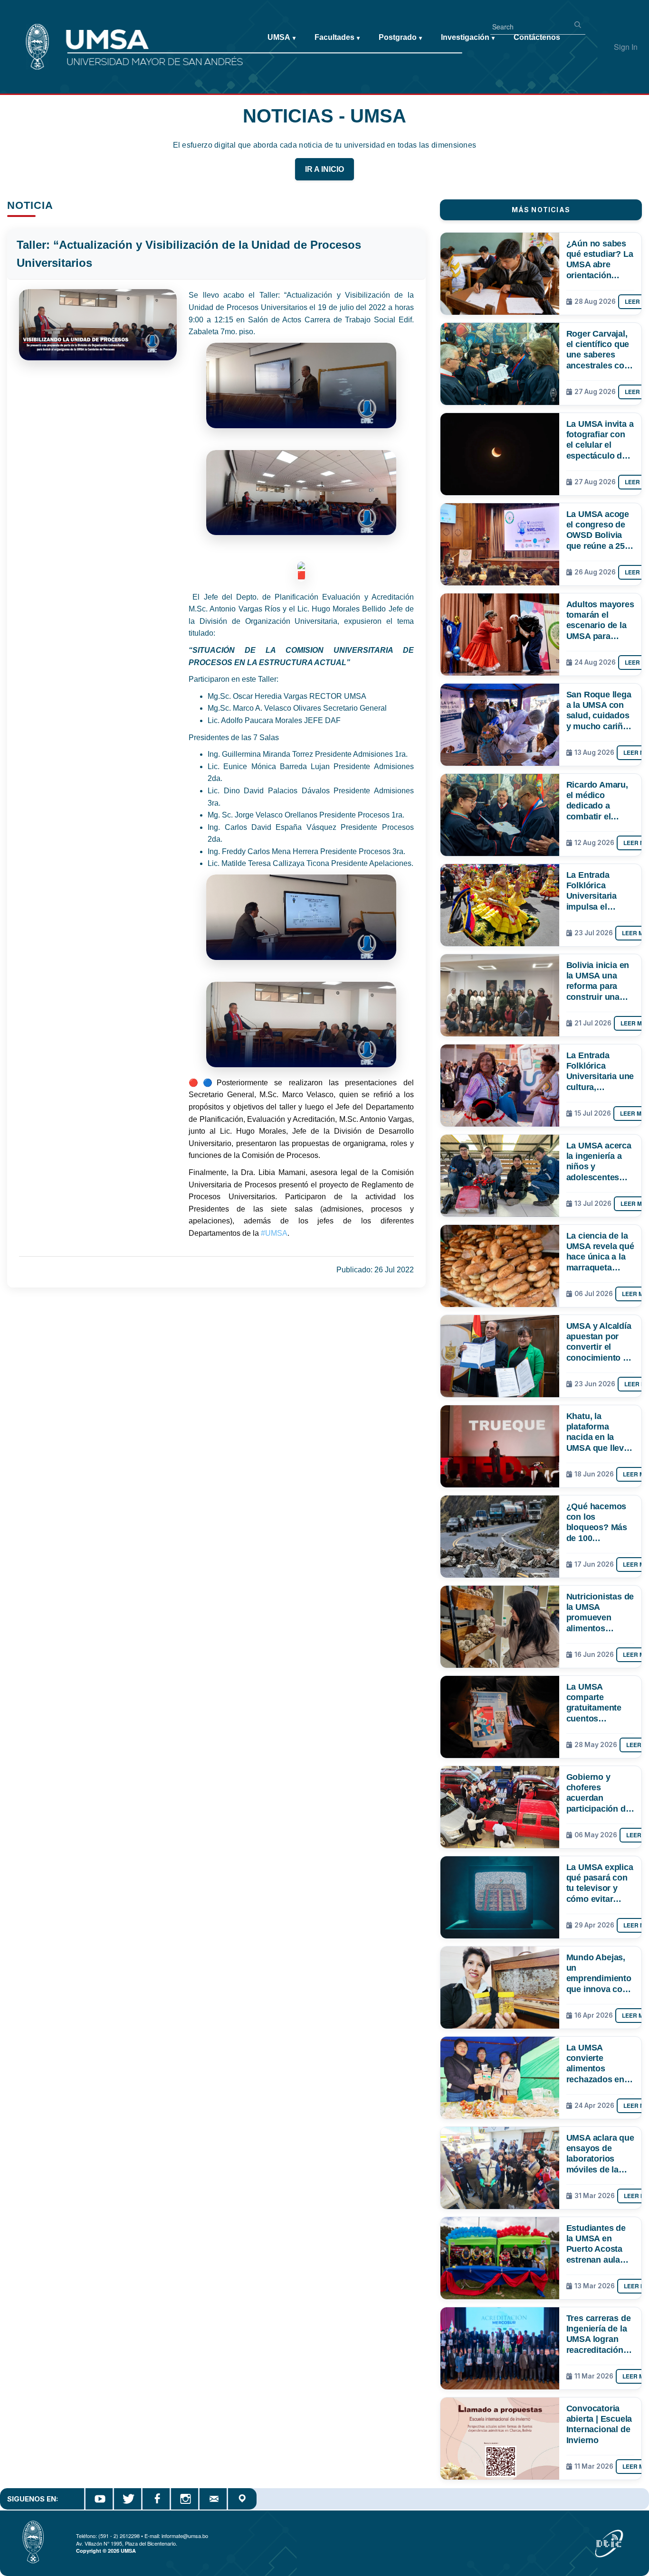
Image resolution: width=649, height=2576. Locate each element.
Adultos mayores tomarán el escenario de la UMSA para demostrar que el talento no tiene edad (600, 620)
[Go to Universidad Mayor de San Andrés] (22, 29)
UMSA (282, 37)
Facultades (337, 37)
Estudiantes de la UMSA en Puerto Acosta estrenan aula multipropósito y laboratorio (599, 2244)
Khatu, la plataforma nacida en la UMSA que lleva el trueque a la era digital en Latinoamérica (597, 1432)
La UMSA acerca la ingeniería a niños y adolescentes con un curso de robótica (599, 1161)
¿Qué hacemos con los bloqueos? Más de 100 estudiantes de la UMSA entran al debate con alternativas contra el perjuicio (600, 1522)
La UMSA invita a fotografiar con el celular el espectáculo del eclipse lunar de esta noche (600, 440)
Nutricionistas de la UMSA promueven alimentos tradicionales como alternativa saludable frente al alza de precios (600, 1612)
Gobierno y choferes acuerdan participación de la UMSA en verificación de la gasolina (600, 1793)
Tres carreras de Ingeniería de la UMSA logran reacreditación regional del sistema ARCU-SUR (599, 2334)
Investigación (468, 37)
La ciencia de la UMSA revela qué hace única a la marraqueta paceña (600, 1251)
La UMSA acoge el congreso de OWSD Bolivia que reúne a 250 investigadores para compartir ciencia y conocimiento (598, 530)
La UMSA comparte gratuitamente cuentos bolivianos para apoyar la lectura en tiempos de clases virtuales (600, 1702)
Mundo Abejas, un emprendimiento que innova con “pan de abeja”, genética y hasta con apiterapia (599, 1973)
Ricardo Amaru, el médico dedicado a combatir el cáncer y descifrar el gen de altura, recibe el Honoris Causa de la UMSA (598, 800)
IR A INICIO (324, 169)
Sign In (626, 47)
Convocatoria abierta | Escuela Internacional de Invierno (599, 2424)
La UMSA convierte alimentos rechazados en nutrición (595, 2063)
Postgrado (400, 37)
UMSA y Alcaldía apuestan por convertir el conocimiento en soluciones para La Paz (600, 1342)
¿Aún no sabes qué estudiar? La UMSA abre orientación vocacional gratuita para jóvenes (600, 259)
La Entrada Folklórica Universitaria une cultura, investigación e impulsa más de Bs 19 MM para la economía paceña (600, 1071)
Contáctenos (537, 37)
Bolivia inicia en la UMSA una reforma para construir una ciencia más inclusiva (598, 981)
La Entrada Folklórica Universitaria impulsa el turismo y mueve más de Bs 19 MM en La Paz (600, 891)
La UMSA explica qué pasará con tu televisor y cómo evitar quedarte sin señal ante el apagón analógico (600, 1883)
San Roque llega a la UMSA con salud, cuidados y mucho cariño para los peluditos (599, 710)
